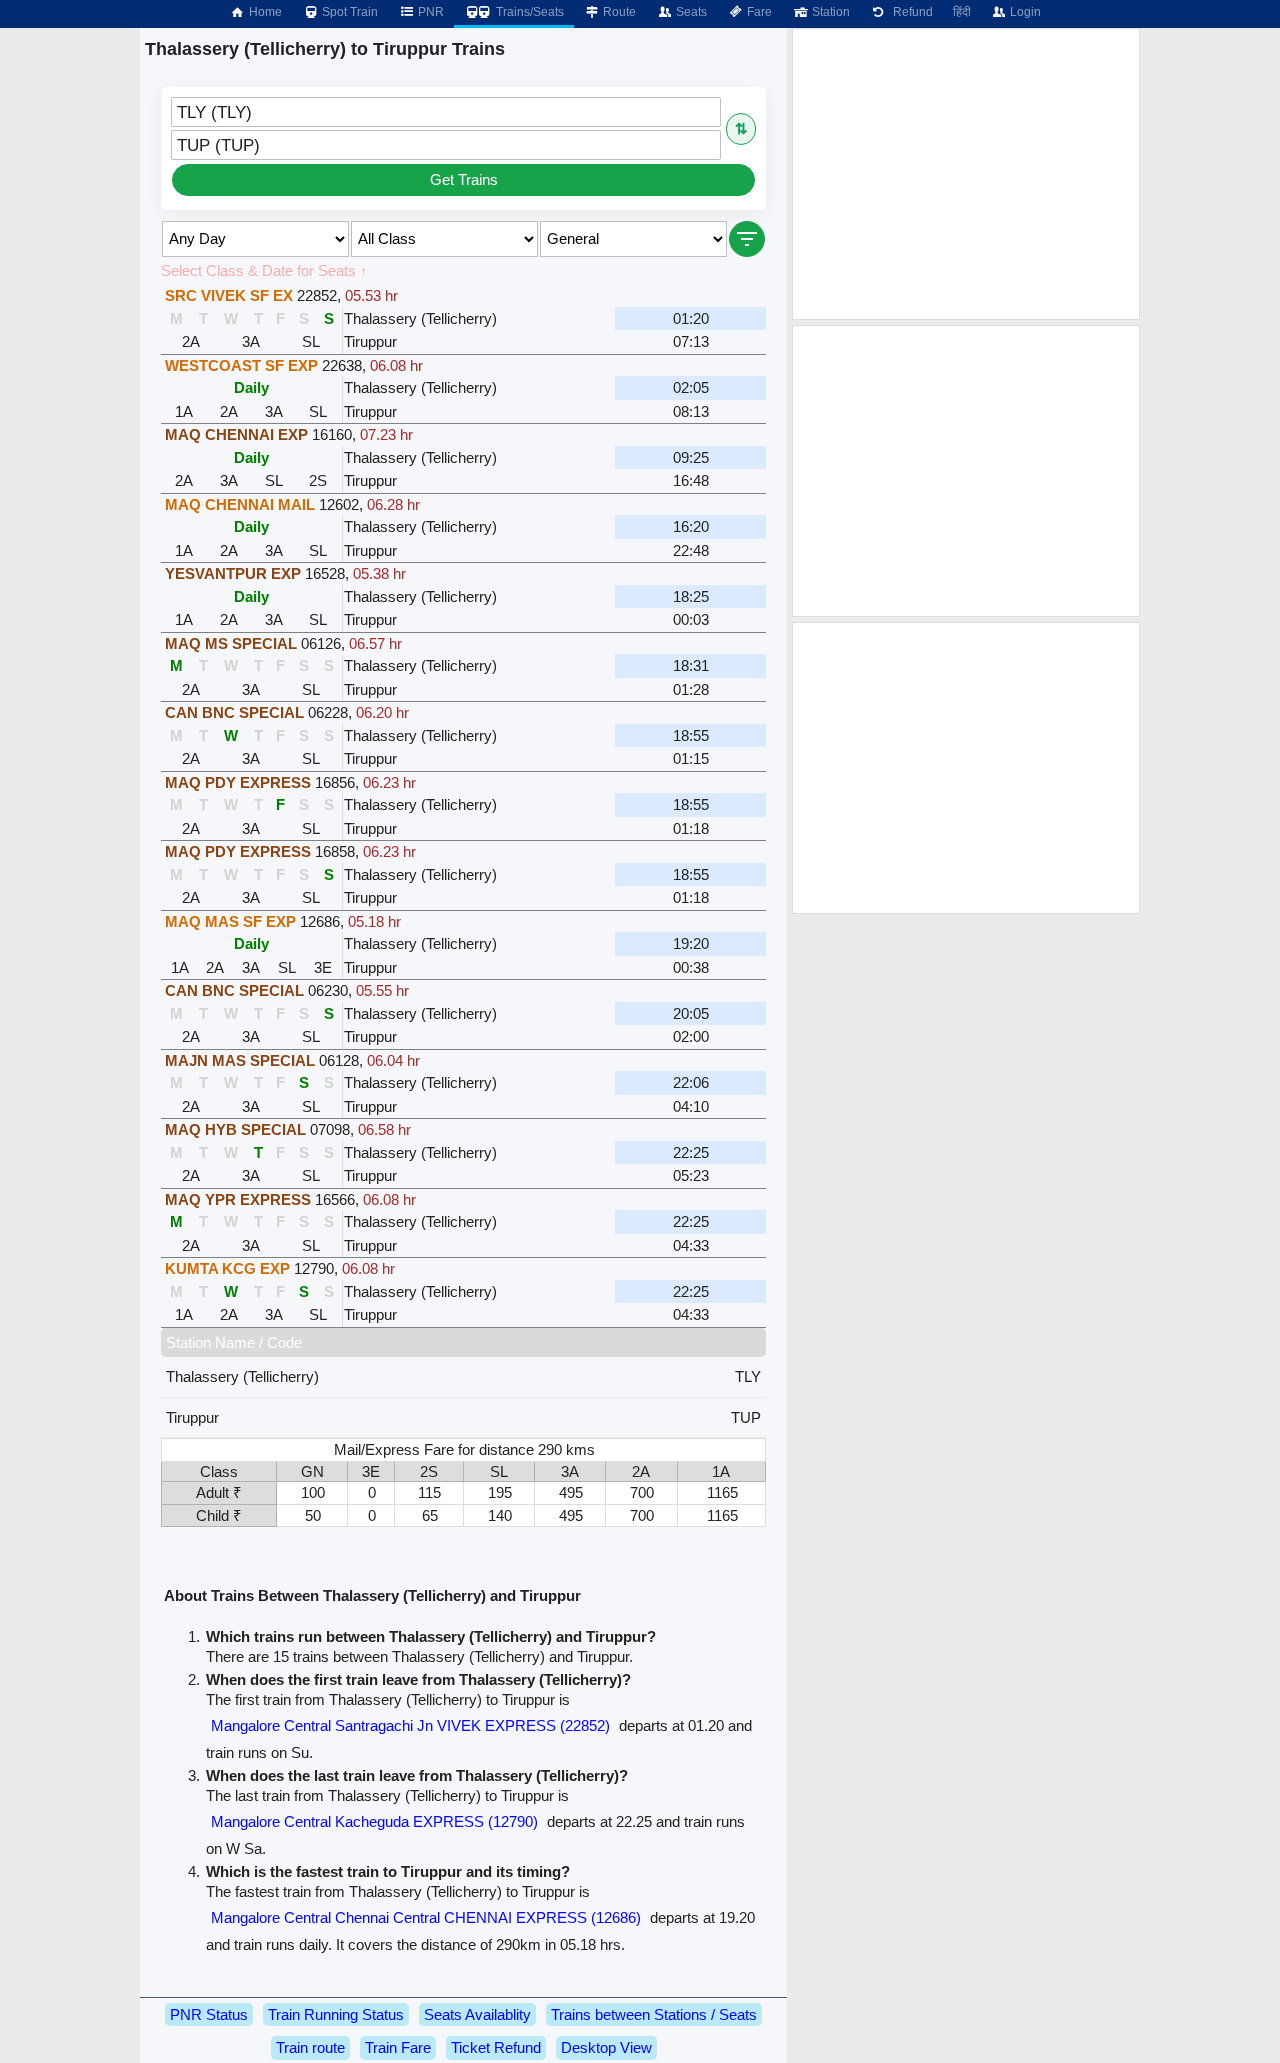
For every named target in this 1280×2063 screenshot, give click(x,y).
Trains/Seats (528, 12)
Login (1024, 12)
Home (264, 12)
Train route (310, 2047)
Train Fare (398, 2047)
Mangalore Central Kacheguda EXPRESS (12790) (374, 1821)
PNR (429, 12)
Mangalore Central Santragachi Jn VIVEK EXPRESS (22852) (410, 1725)
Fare (758, 12)
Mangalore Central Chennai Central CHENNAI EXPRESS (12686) (426, 1917)
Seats (690, 12)
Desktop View (606, 2047)
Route (618, 12)
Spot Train (348, 12)
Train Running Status (336, 2014)
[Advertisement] (966, 174)
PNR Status (209, 2014)
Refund (910, 12)
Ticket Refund (496, 2047)
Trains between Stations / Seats (654, 2014)
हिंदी (962, 12)
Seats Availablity (477, 2014)
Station (829, 12)
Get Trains (464, 179)
